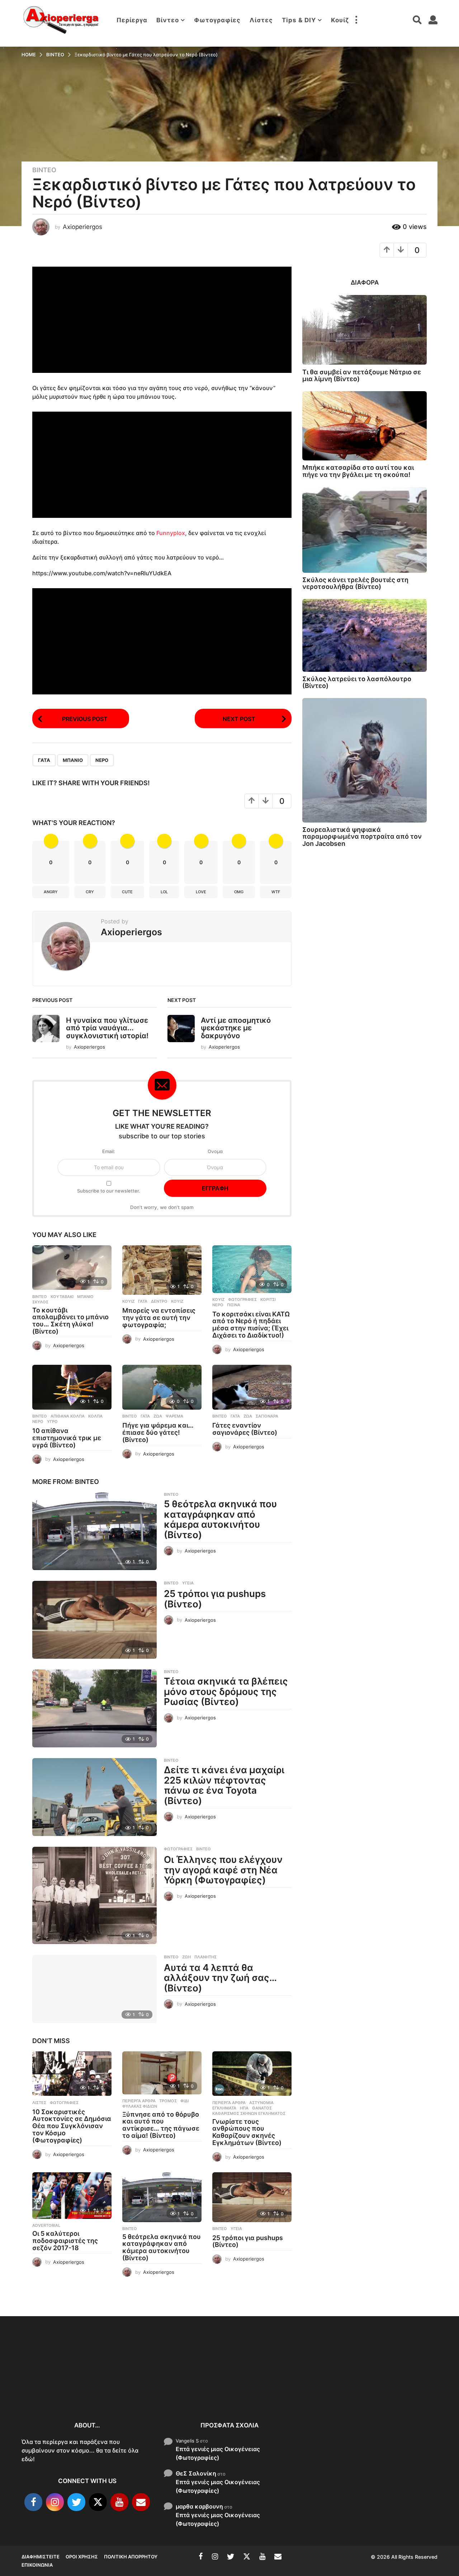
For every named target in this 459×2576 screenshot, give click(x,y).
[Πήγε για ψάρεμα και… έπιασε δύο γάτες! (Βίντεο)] (162, 1387)
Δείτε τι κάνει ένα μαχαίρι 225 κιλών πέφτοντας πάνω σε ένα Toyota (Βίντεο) (224, 1785)
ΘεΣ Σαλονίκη (196, 2473)
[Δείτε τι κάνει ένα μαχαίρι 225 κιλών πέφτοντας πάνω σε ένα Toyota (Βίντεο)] (94, 1797)
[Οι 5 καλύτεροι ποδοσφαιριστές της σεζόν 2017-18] (72, 2196)
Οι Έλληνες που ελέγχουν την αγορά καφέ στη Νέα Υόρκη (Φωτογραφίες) (223, 1870)
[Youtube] (119, 2502)
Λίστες (261, 20)
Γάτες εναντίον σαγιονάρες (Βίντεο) (245, 1429)
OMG (239, 892)
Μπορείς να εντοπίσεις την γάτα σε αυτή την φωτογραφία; (159, 1318)
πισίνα (234, 1305)
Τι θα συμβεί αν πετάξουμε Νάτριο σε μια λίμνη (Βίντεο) (362, 375)
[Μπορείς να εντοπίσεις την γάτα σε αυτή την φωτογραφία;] (162, 1270)
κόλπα (95, 1416)
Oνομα (215, 1151)
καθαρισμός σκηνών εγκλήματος (249, 2113)
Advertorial (46, 2225)
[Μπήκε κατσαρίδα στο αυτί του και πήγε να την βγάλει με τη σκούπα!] (365, 426)
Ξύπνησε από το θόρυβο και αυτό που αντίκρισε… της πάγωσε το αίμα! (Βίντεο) (161, 2125)
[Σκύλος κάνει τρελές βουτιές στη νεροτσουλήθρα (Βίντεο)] (365, 530)
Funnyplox (171, 533)
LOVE (201, 892)
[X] (98, 2502)
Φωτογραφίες (217, 20)
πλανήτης (205, 1957)
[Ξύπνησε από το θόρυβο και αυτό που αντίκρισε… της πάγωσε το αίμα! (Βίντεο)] (162, 2073)
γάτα (44, 760)
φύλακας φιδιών (140, 2106)
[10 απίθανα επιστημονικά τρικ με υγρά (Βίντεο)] (72, 1387)
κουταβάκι (62, 1297)
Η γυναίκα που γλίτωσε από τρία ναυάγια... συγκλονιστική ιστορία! (107, 1028)
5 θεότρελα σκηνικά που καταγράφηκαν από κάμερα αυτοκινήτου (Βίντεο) (220, 1519)
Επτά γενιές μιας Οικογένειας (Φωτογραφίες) (218, 2453)
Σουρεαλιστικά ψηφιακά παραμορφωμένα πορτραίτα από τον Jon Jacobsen (362, 837)
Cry (90, 892)
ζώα (158, 1416)
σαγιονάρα (267, 1416)
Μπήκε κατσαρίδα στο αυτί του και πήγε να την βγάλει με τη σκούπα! (358, 471)
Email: (109, 1151)
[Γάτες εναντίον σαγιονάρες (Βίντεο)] (252, 1387)
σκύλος (40, 1302)
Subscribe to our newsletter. (109, 1191)
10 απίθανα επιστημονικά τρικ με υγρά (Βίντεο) (67, 1438)
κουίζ (177, 1301)
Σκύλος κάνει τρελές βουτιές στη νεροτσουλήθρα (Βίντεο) (355, 583)
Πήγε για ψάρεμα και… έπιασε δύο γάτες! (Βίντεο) (158, 1432)
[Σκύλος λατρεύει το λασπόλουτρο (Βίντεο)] (365, 635)
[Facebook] (33, 2502)
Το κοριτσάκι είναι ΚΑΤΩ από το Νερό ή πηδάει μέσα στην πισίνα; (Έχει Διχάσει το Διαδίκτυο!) (251, 1325)
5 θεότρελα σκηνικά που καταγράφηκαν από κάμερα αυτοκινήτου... (344, 2390)
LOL (164, 892)
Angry (51, 892)
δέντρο (159, 1301)
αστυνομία (261, 2103)
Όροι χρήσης (82, 2557)
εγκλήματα (224, 2108)
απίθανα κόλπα (68, 1416)
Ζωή (186, 1957)
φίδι (184, 2101)
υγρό (52, 1422)
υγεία (188, 1583)
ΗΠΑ (244, 2108)
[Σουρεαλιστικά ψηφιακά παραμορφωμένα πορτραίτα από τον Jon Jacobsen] (365, 760)
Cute (127, 892)
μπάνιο (73, 760)
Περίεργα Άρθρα (139, 2101)
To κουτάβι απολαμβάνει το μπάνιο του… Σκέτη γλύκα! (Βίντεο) (70, 1321)
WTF (276, 892)
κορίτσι (268, 1299)
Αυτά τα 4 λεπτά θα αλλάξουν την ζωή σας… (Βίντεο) (220, 1978)
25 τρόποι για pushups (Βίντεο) (215, 1599)
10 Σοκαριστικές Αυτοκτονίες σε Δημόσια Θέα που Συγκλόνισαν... (57, 2386)
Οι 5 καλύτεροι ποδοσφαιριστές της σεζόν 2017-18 (65, 2241)
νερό (102, 760)
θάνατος (262, 2108)
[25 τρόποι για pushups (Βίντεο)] (94, 1620)
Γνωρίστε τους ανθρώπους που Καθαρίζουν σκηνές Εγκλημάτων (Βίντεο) (247, 2132)
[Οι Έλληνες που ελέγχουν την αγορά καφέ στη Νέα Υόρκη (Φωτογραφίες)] (94, 1895)
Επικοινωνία (37, 2565)
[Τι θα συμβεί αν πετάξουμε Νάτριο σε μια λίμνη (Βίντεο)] (365, 330)
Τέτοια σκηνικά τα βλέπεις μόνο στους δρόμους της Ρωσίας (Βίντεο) (226, 1691)
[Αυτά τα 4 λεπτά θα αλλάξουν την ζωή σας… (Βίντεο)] (94, 1989)
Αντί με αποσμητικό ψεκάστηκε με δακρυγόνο (236, 1028)
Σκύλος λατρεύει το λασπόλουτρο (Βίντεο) (357, 682)
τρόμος (168, 2101)
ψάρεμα (174, 1416)
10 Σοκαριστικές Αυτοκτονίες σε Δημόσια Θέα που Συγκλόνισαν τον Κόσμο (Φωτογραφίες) (72, 2126)
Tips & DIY (299, 20)
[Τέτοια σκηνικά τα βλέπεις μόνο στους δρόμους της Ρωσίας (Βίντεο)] (94, 1708)
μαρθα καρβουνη (199, 2506)
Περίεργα (132, 20)
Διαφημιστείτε (41, 2557)
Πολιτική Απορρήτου (131, 2557)
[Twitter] (76, 2502)
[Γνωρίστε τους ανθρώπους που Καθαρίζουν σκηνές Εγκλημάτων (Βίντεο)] (252, 2074)
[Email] (141, 2502)
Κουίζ (340, 20)
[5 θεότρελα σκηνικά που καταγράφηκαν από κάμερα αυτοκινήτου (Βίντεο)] (94, 1531)
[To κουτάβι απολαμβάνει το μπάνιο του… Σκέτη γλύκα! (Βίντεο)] (72, 1268)
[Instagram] (55, 2502)
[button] (356, 20)
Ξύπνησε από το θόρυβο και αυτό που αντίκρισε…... (129, 2382)
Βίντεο (168, 20)
